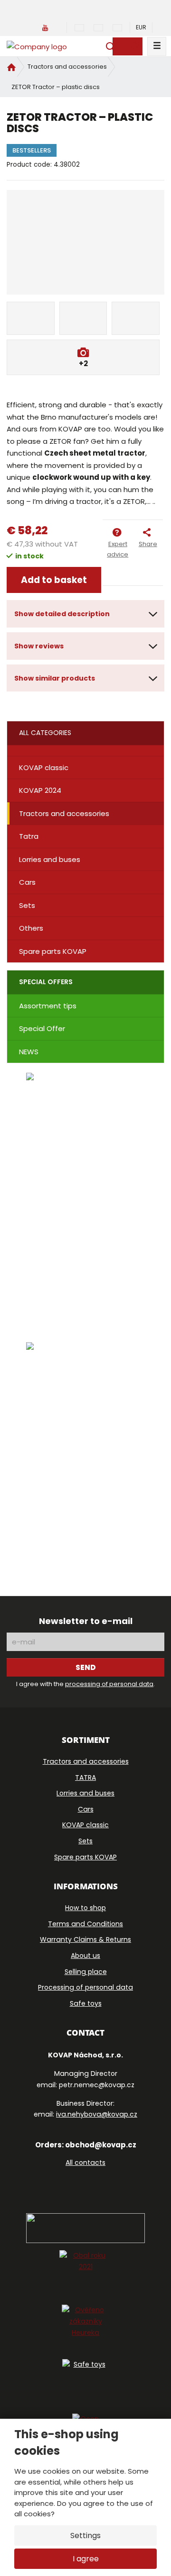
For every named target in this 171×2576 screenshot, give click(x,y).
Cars (27, 882)
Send (85, 1667)
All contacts (85, 2163)
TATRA (85, 1777)
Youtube (108, 2183)
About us (85, 1956)
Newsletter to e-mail (86, 1621)
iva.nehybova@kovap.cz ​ (97, 2114)
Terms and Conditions (85, 1924)
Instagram (82, 2183)
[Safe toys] (85, 2383)
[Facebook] (31, 27)
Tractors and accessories (64, 813)
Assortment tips (48, 1006)
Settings (85, 2536)
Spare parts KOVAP (53, 951)
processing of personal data (109, 1684)
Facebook (60, 2183)
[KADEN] (85, 1192)
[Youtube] (45, 27)
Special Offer (42, 1028)
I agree (86, 2559)
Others (31, 928)
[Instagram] (62, 27)
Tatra (29, 836)
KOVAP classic (44, 767)
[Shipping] (85, 1453)
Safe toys (86, 2003)
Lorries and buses (50, 859)
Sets (27, 905)
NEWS (29, 1052)
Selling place (86, 1972)
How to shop (85, 1908)
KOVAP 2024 (40, 790)
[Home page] (37, 46)
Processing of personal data (85, 1987)
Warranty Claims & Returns (85, 1939)
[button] (141, 27)
